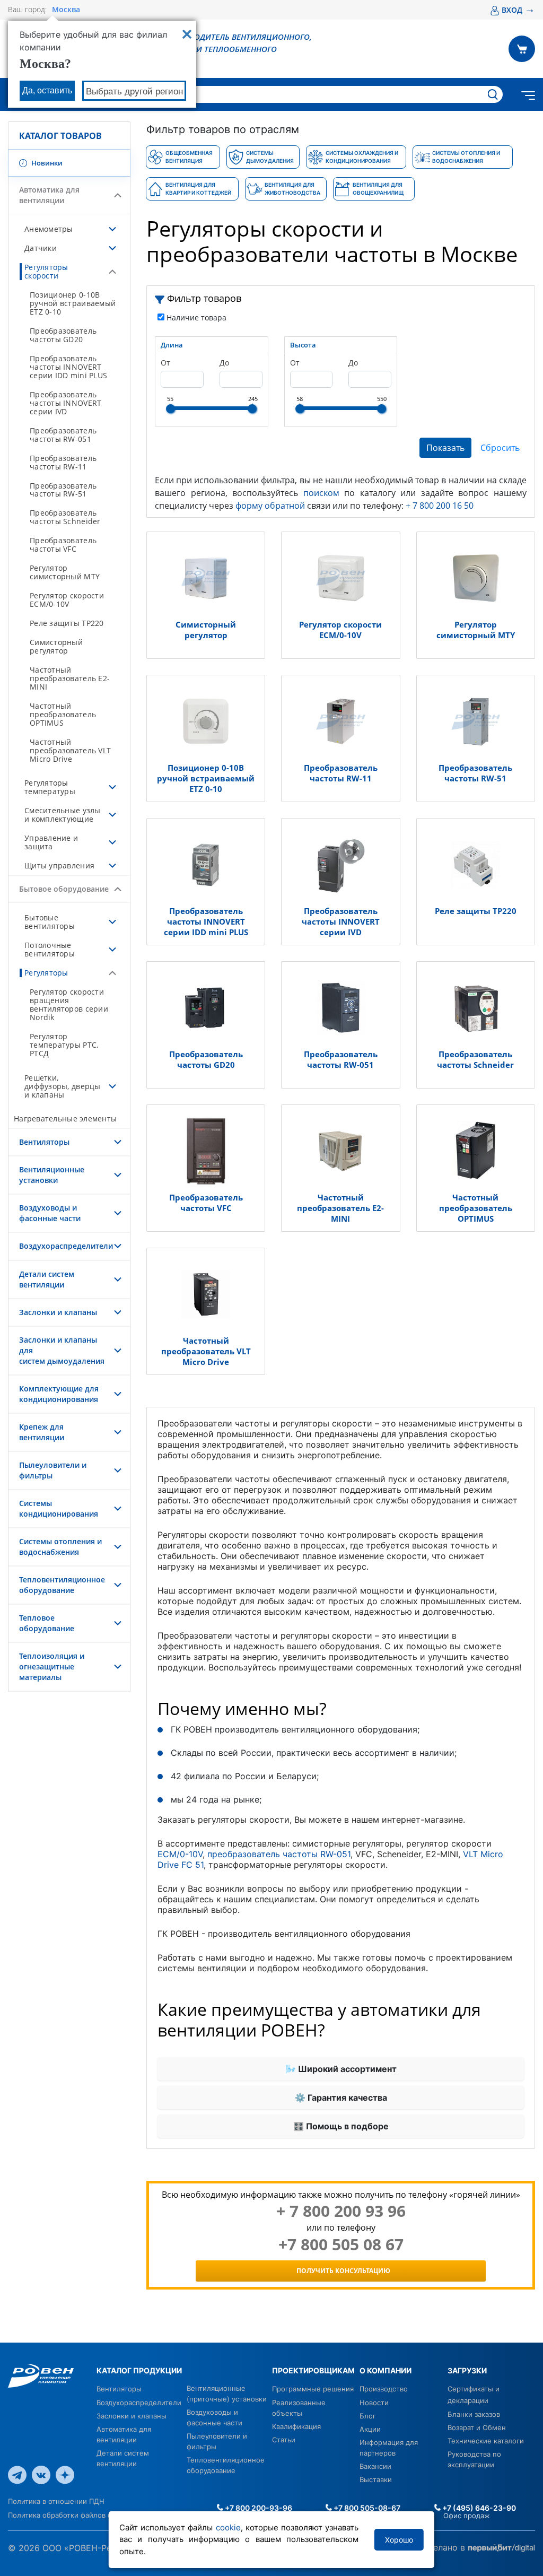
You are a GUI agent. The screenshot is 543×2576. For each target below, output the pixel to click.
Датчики (41, 248)
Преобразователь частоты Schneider (65, 517)
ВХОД (518, 10)
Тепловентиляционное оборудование (62, 1585)
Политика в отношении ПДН (56, 2501)
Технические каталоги (486, 2441)
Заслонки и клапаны (58, 1312)
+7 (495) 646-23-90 (478, 2508)
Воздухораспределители (66, 1246)
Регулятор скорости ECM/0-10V (67, 600)
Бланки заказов (474, 2414)
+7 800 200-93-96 (258, 2508)
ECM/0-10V (180, 1854)
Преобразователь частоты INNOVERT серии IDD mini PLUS (68, 367)
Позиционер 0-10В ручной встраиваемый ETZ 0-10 (73, 303)
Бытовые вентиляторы (50, 922)
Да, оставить (47, 90)
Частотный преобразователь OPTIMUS (63, 714)
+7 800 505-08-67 (366, 2508)
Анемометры (49, 229)
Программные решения (313, 2389)
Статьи (284, 2440)
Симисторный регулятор (56, 646)
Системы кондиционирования (59, 1508)
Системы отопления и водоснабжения (60, 1547)
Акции (370, 2429)
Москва (66, 10)
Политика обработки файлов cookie (69, 2515)
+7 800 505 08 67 (341, 2244)
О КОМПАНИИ (386, 2370)
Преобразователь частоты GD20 (63, 335)
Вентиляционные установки (52, 1175)
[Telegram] (17, 2474)
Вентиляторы (44, 1142)
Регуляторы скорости (46, 271)
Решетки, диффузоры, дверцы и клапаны (63, 1086)
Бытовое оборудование (64, 889)
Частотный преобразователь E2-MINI (70, 678)
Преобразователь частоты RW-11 (63, 462)
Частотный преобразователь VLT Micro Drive (70, 750)
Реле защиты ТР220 (67, 623)
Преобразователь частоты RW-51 (63, 490)
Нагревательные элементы (65, 1119)
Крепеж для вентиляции (42, 1432)
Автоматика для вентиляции (49, 195)
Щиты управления (59, 865)
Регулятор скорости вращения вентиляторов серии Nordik (69, 1004)
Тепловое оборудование (47, 1623)
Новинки (46, 163)
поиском (321, 493)
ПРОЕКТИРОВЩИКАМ (313, 2370)
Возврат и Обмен (477, 2427)
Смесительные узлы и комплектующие (63, 815)
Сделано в (445, 2547)
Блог (368, 2416)
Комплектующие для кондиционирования (59, 1394)
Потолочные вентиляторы (50, 949)
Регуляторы (46, 973)
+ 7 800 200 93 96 (341, 2211)
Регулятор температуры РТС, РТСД (64, 1045)
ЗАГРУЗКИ (467, 2370)
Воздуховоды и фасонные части (50, 1213)
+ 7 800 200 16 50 (440, 506)
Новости (374, 2403)
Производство (384, 2389)
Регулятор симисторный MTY (65, 572)
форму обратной (270, 506)
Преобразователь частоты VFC (63, 545)
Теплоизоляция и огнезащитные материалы (52, 1666)
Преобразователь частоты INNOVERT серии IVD (65, 403)
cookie (228, 2527)
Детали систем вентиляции (47, 1279)
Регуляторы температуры (50, 787)
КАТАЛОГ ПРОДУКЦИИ (139, 2370)
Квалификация (296, 2426)
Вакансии (375, 2466)
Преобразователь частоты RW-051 (63, 435)
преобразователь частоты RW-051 (279, 1854)
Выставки (376, 2479)
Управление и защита (51, 842)
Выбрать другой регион (134, 92)
